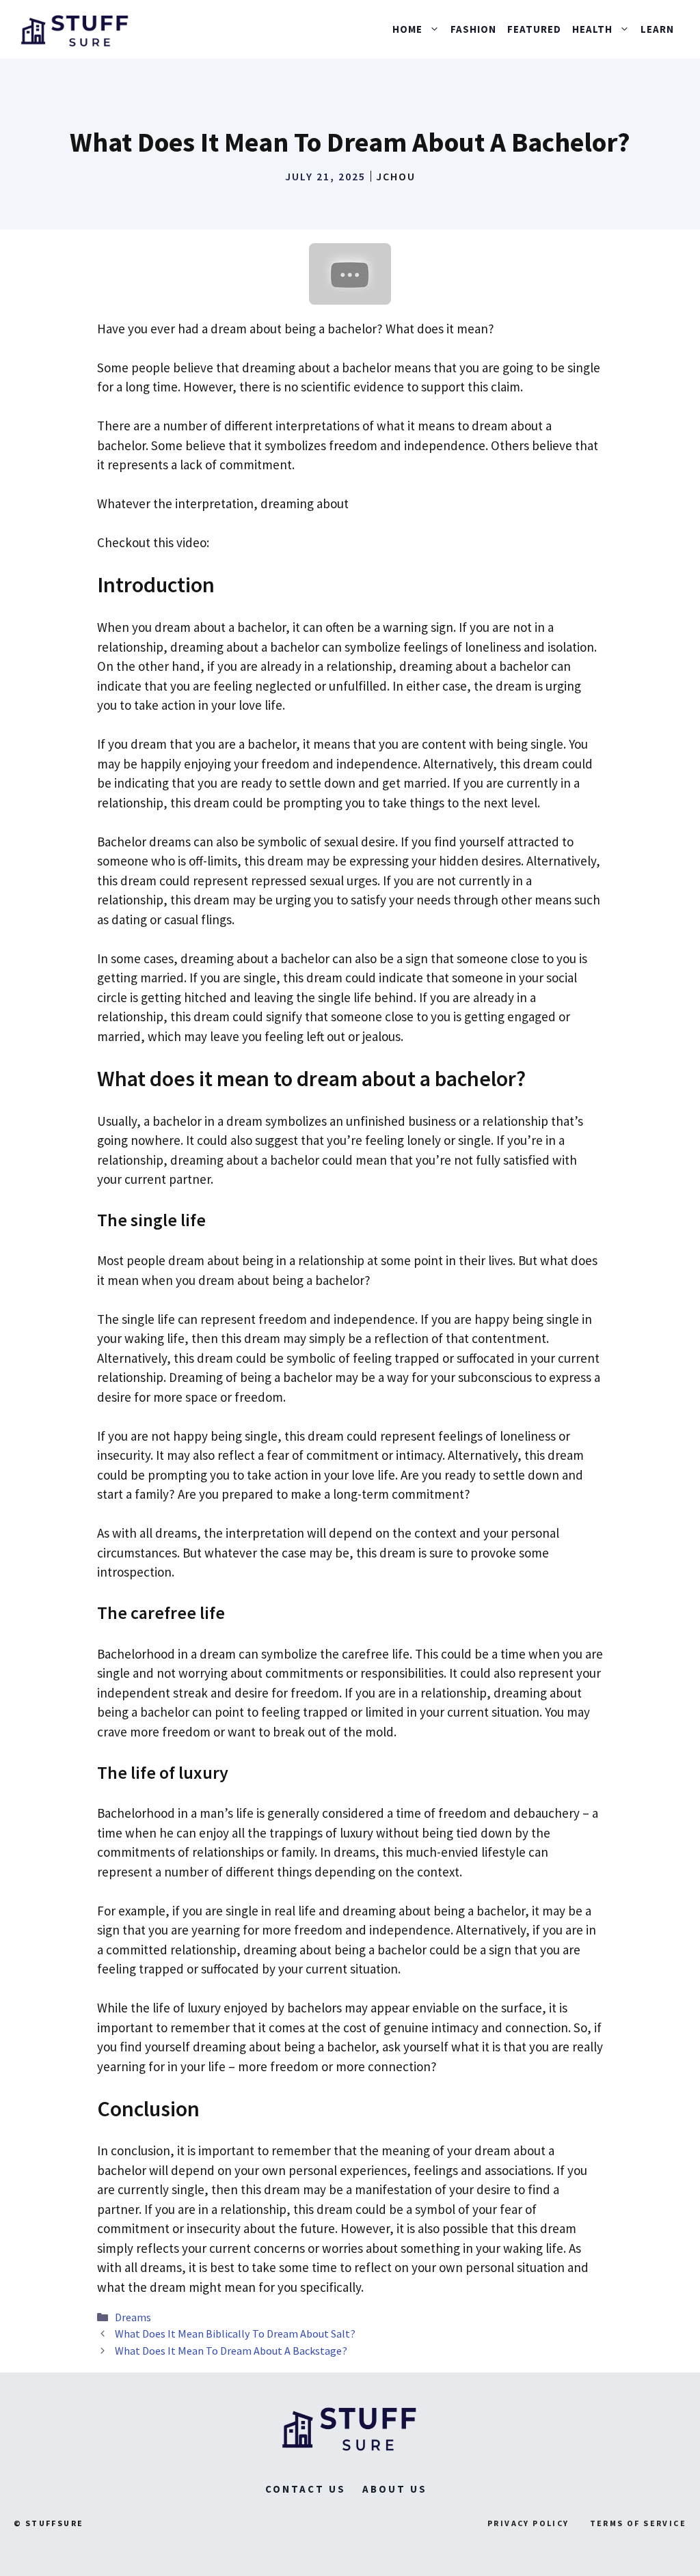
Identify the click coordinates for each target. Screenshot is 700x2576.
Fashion (473, 29)
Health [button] (592, 29)
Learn (657, 29)
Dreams (133, 2317)
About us (395, 2489)
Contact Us (306, 2489)
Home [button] (407, 29)
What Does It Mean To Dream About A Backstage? (231, 2351)
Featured (534, 29)
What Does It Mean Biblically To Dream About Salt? (235, 2333)
